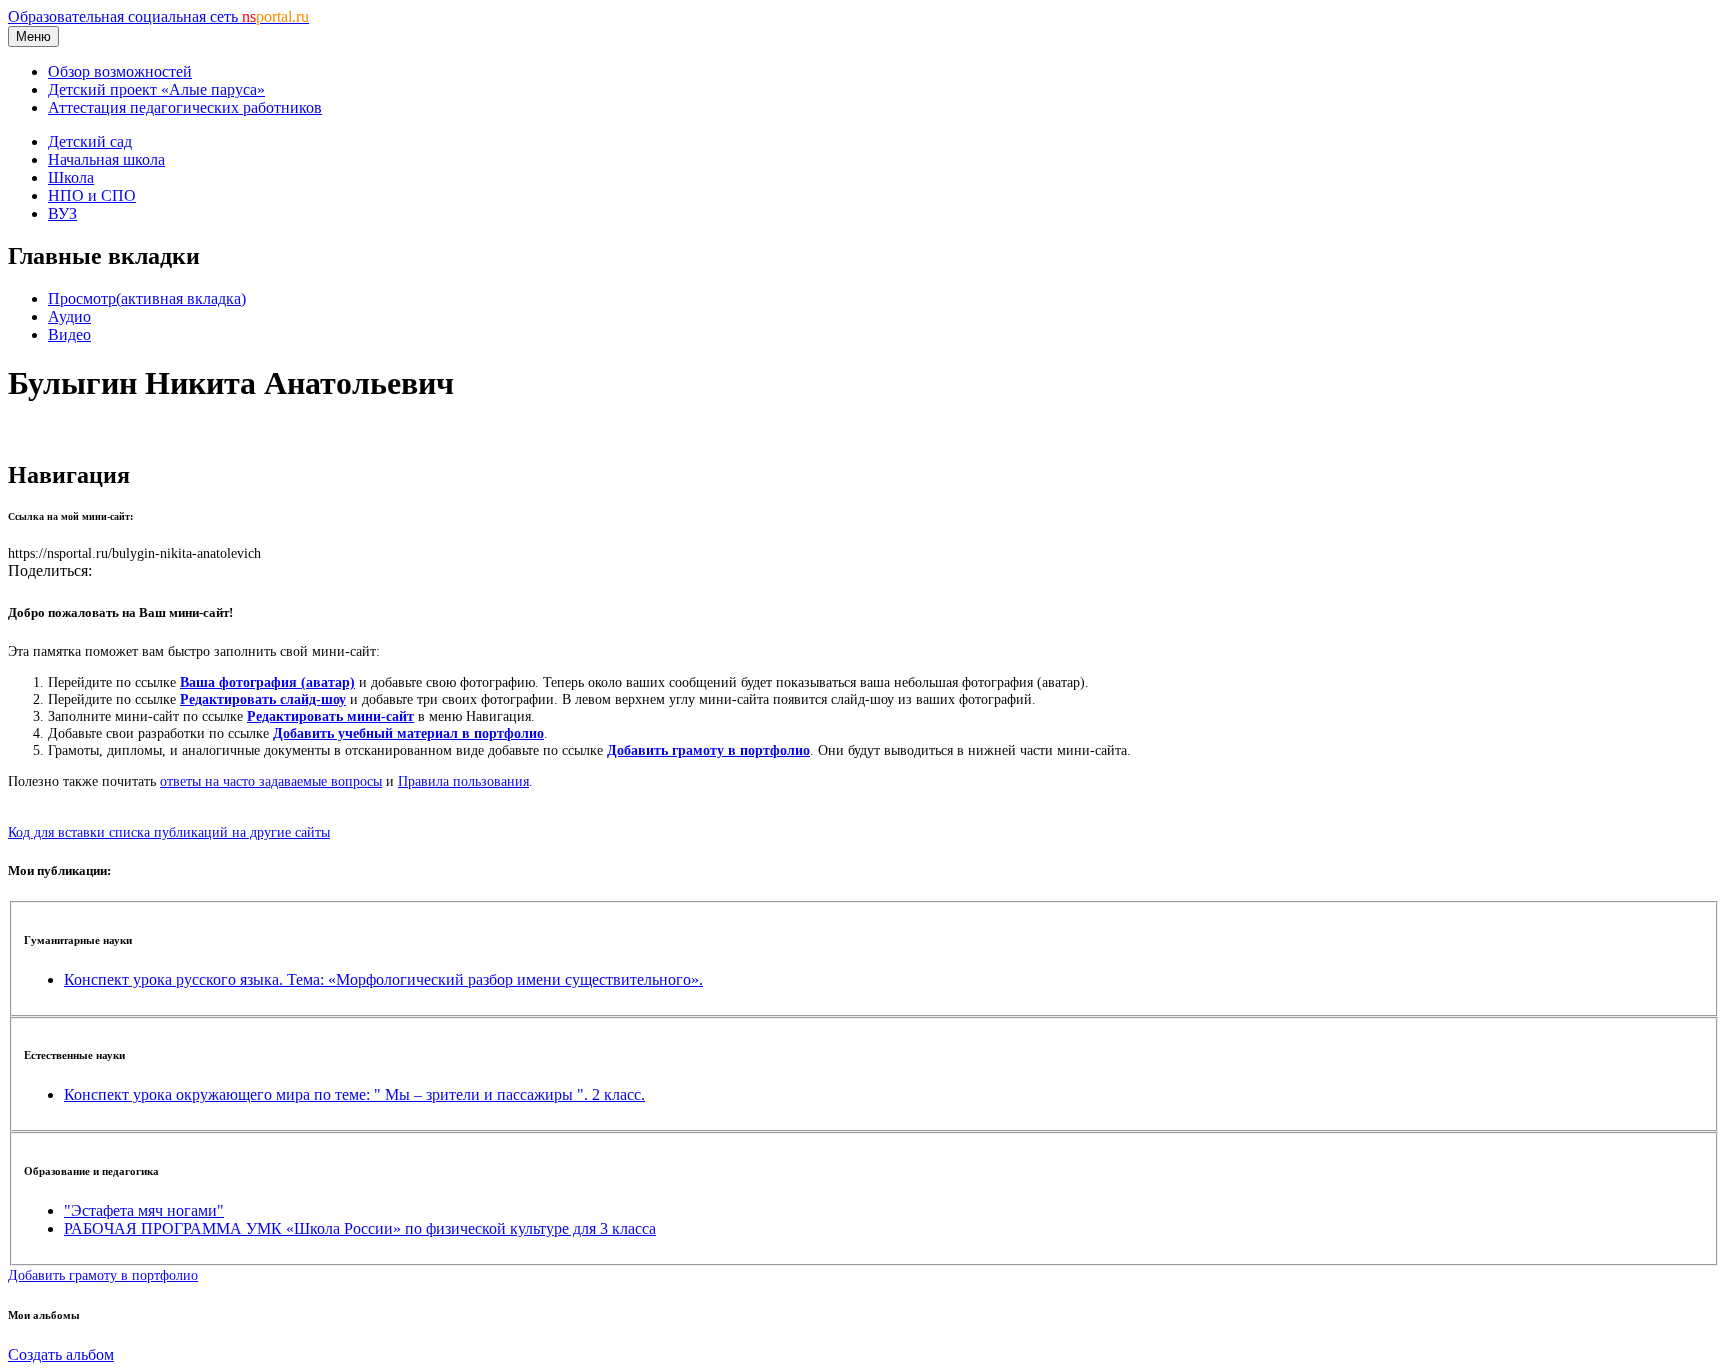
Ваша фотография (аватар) (267, 682)
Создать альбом (61, 1354)
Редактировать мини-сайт (330, 716)
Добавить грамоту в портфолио (708, 750)
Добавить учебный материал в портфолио (408, 733)
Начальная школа (106, 159)
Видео (69, 334)
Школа (71, 177)
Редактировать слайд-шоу (263, 699)
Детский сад (90, 141)
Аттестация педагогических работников (185, 107)
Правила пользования (463, 781)
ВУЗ (62, 213)
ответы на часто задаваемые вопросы (271, 781)
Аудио (69, 316)
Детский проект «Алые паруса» (156, 89)
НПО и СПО (92, 195)
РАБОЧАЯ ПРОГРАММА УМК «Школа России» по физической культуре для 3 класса (360, 1228)
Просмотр (147, 298)
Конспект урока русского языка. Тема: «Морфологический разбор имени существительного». (383, 979)
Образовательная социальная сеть (158, 16)
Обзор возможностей (120, 71)
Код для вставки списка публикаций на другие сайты (169, 832)
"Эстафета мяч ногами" (144, 1210)
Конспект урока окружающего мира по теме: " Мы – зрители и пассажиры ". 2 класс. (354, 1094)
